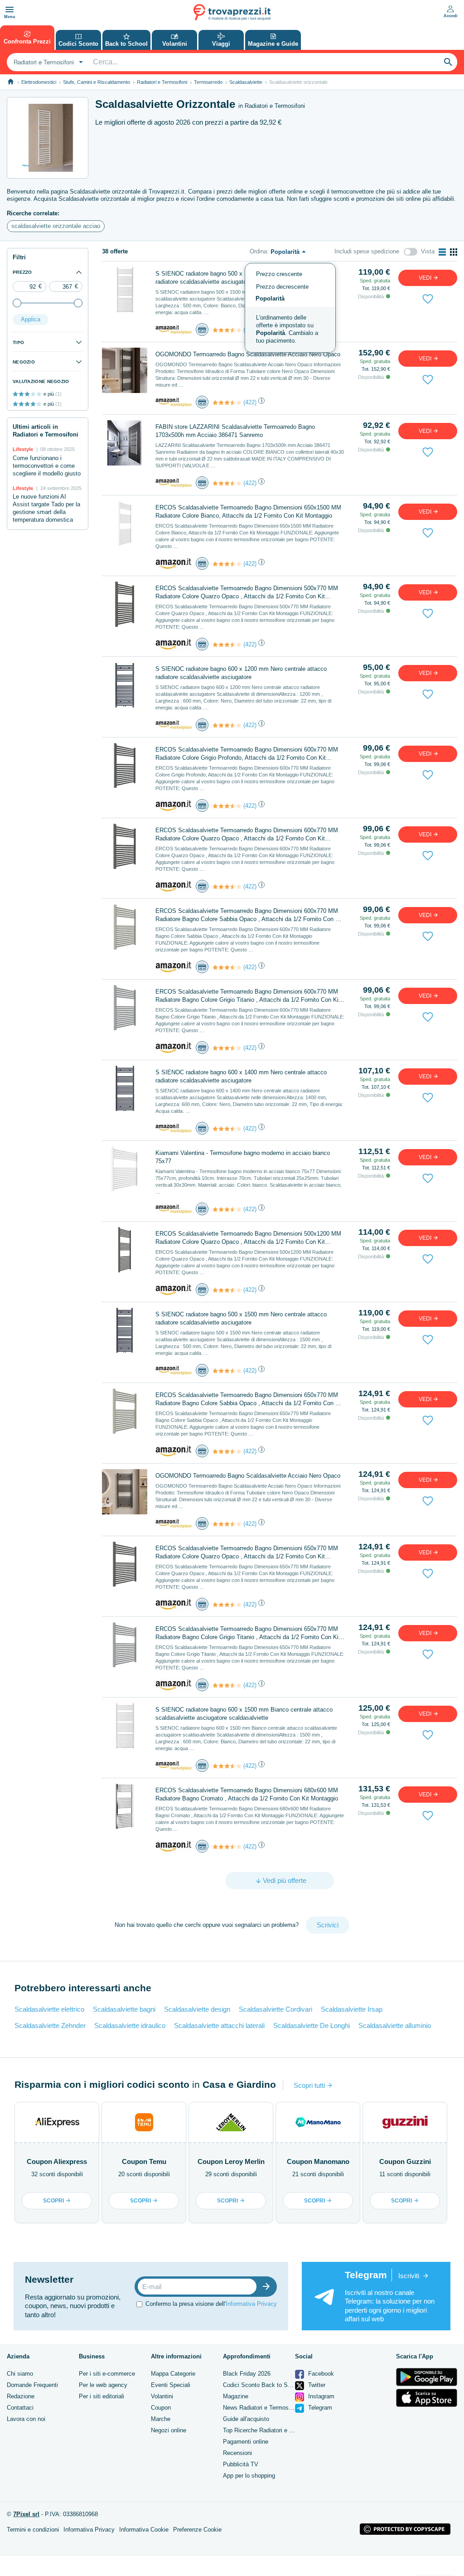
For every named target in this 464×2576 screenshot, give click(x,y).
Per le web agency (103, 2385)
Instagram (320, 2396)
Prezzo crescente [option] (279, 274)
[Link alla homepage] (11, 82)
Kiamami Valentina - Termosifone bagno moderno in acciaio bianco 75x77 (243, 1157)
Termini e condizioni (33, 2530)
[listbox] (290, 308)
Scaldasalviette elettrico (49, 2009)
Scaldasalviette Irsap (352, 2009)
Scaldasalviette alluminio (395, 2025)
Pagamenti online (246, 2442)
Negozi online (169, 2430)
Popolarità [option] (270, 298)
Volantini (162, 2396)
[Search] (448, 62)
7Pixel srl (26, 2514)
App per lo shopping (249, 2476)
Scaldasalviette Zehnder (50, 2025)
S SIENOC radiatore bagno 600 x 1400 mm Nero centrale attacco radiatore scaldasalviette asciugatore (241, 1076)
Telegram (319, 2408)
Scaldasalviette (246, 82)
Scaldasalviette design (197, 2009)
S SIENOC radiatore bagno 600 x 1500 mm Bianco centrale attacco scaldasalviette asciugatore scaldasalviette (244, 1714)
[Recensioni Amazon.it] (227, 330)
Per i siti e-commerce (107, 2374)
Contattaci (20, 2408)
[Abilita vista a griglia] (454, 252)
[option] (290, 330)
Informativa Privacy (251, 2304)
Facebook (320, 2374)
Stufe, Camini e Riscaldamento (97, 82)
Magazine (236, 2396)
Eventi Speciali (171, 2385)
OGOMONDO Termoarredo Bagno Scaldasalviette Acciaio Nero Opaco (248, 1476)
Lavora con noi (26, 2419)
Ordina (258, 251)
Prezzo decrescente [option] (282, 287)
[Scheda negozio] (174, 329)
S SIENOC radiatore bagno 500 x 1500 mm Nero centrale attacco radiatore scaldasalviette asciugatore (241, 1318)
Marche (161, 2419)
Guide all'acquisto (246, 2419)
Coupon (161, 2408)
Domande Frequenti (32, 2385)
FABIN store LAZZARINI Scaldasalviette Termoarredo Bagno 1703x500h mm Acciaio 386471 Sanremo (235, 431)
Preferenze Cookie (197, 2530)
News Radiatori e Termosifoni (261, 2408)
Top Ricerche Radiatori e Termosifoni (271, 2430)
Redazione (21, 2396)
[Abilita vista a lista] (442, 252)
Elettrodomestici (39, 82)
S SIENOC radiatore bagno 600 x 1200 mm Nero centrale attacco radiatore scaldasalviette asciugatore (241, 673)
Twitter (316, 2385)
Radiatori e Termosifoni (162, 82)
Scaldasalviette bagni (124, 2009)
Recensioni (237, 2453)
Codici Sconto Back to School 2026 (270, 2385)
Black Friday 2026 (247, 2374)
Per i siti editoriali (101, 2396)
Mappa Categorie (173, 2374)
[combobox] (47, 62)
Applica (31, 319)
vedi (426, 278)
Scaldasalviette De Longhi (312, 2025)
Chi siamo (20, 2374)
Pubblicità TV (241, 2464)
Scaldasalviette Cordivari (275, 2009)
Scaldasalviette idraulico (130, 2025)
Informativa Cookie (144, 2530)
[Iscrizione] (268, 2287)
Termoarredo (208, 82)
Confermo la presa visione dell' (211, 2304)
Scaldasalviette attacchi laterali (219, 2025)
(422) (250, 402)
